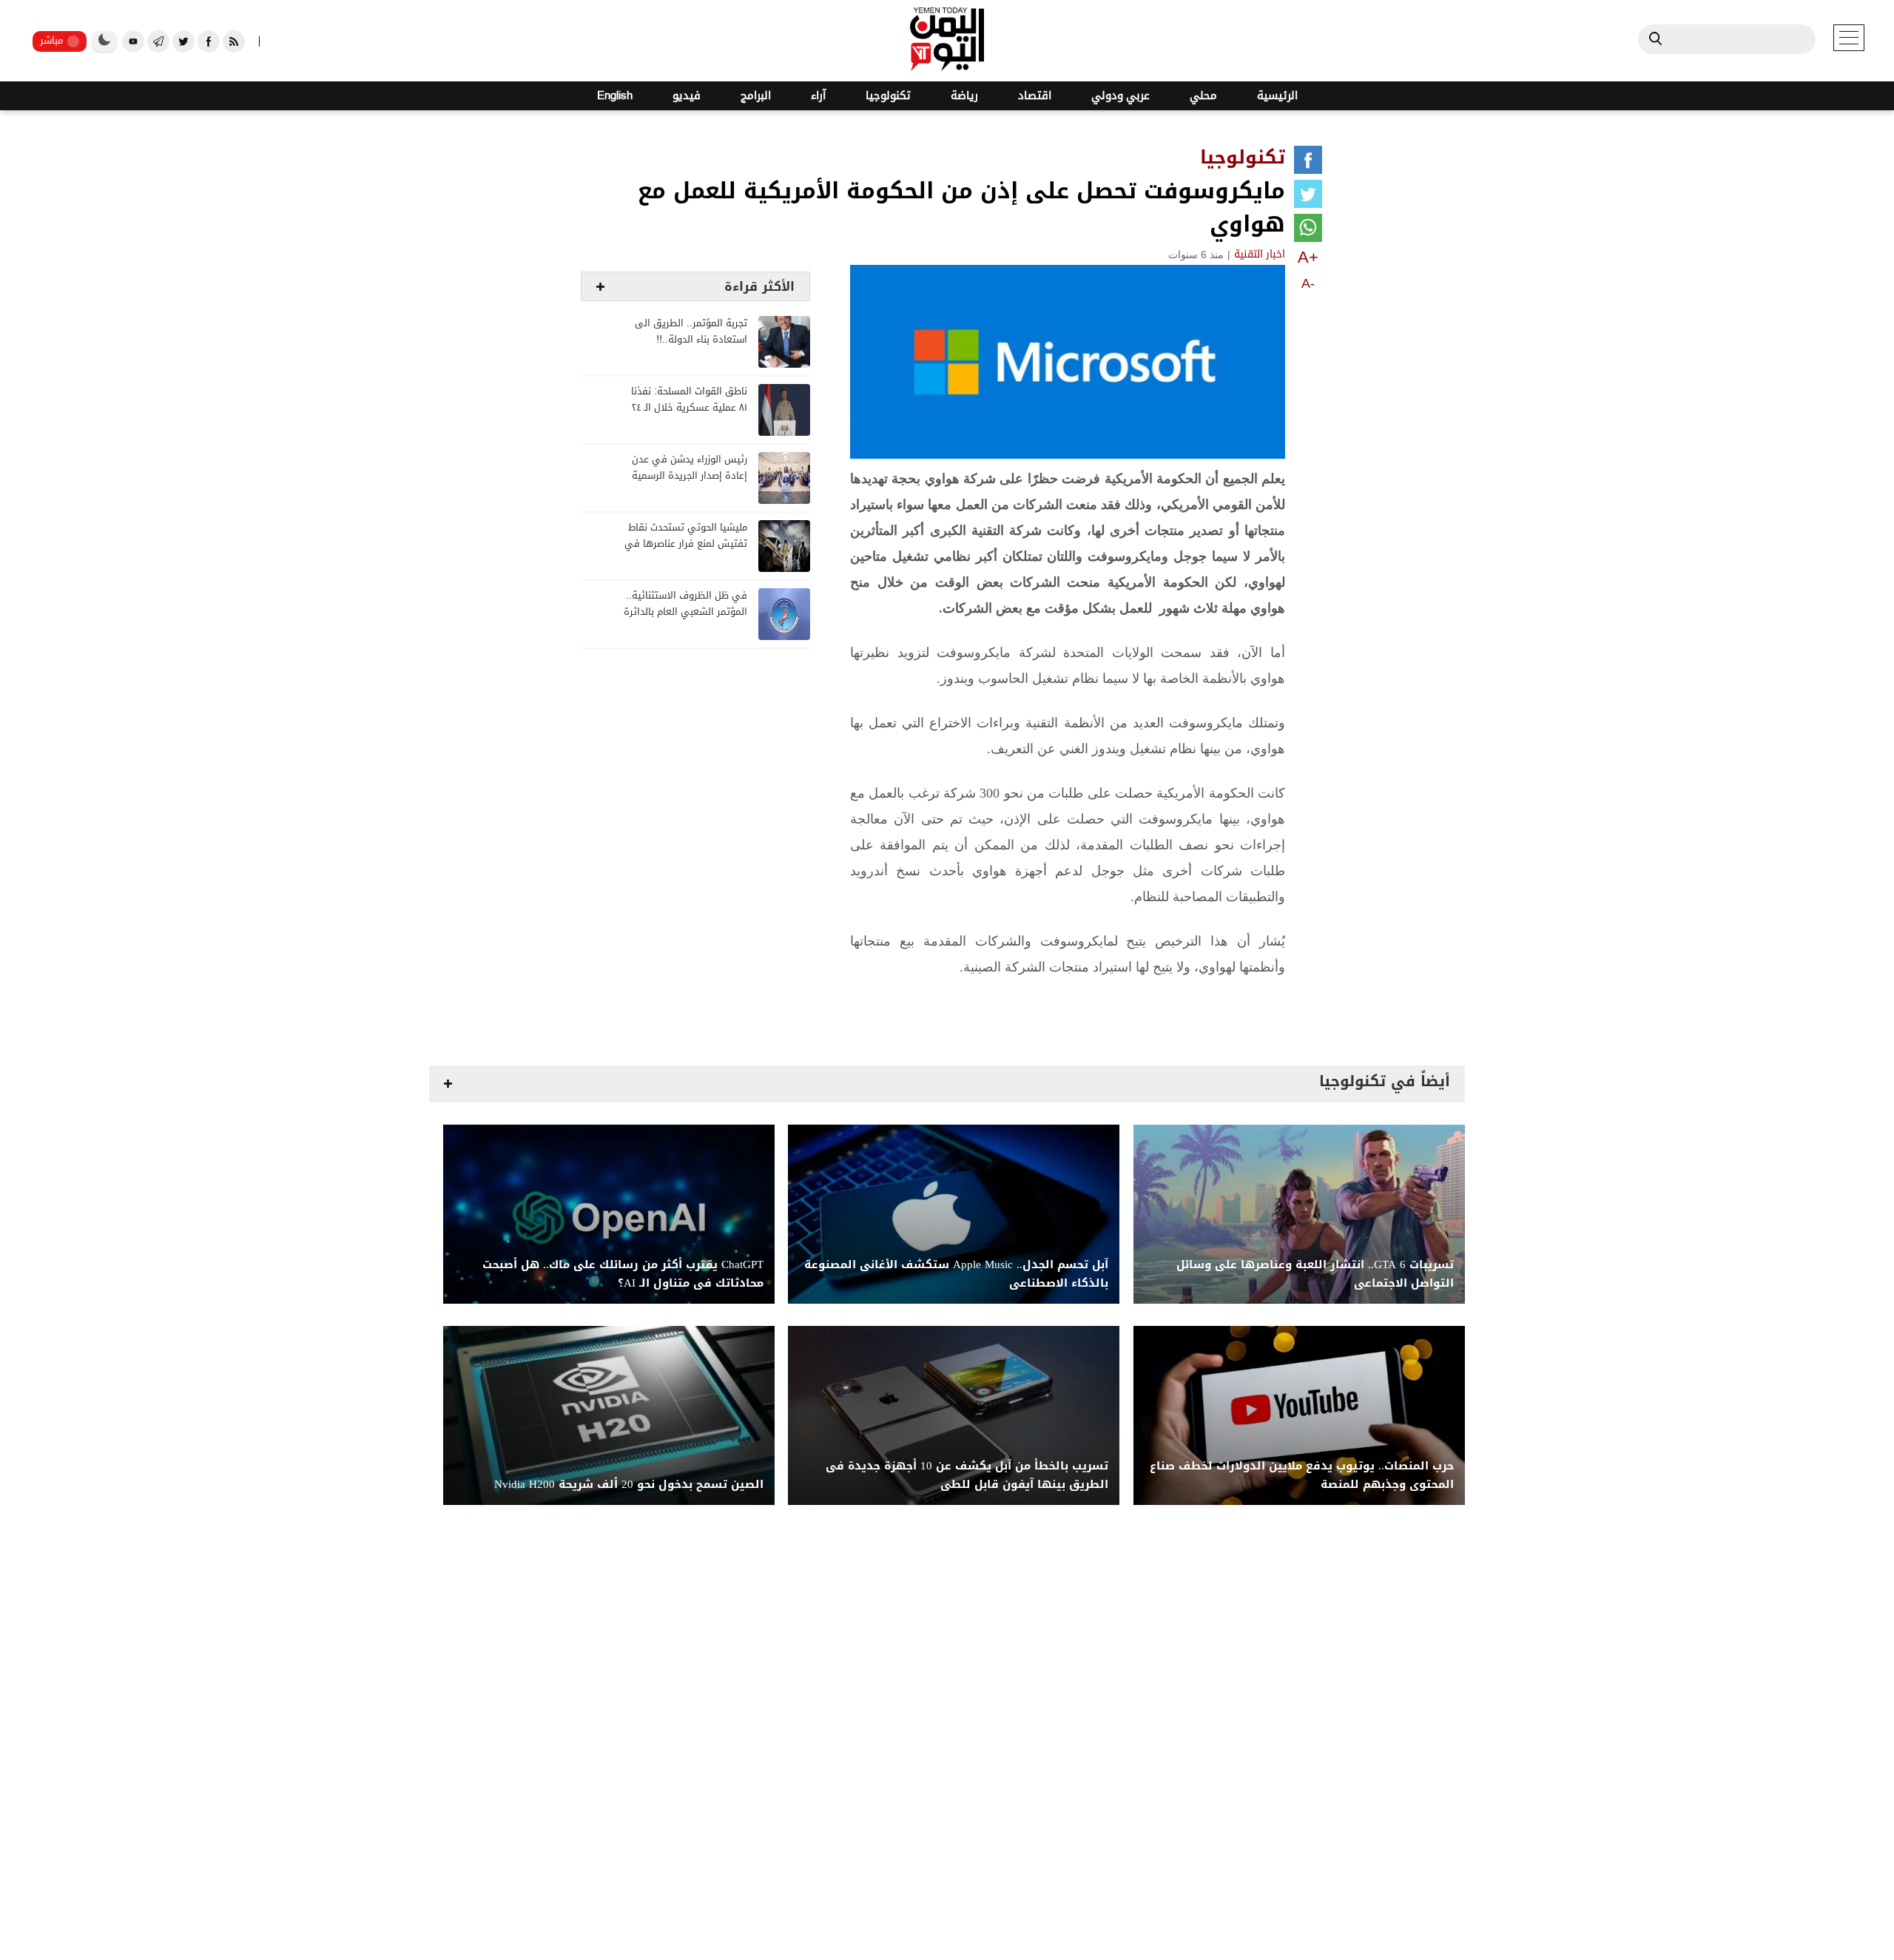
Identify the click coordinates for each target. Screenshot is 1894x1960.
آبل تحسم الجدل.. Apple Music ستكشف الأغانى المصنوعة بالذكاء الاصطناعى (956, 1274)
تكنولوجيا (888, 96)
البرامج (756, 96)
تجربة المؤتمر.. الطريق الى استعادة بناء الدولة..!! (691, 332)
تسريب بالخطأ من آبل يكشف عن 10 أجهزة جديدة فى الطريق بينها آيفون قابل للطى (967, 1475)
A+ (1308, 257)
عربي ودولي (1120, 96)
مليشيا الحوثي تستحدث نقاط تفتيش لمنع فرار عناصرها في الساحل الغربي (686, 544)
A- (1308, 283)
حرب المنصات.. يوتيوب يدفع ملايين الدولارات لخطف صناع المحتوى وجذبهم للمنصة (1302, 1475)
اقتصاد (1035, 96)
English (615, 96)
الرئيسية (1277, 96)
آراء (818, 96)
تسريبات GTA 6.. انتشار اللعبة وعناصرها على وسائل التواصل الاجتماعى (1315, 1274)
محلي (1203, 96)
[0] (1308, 163)
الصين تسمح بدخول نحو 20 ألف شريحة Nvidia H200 (629, 1485)
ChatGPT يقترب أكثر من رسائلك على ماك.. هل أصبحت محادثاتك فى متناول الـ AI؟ (623, 1274)
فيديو (687, 96)
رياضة (964, 96)
